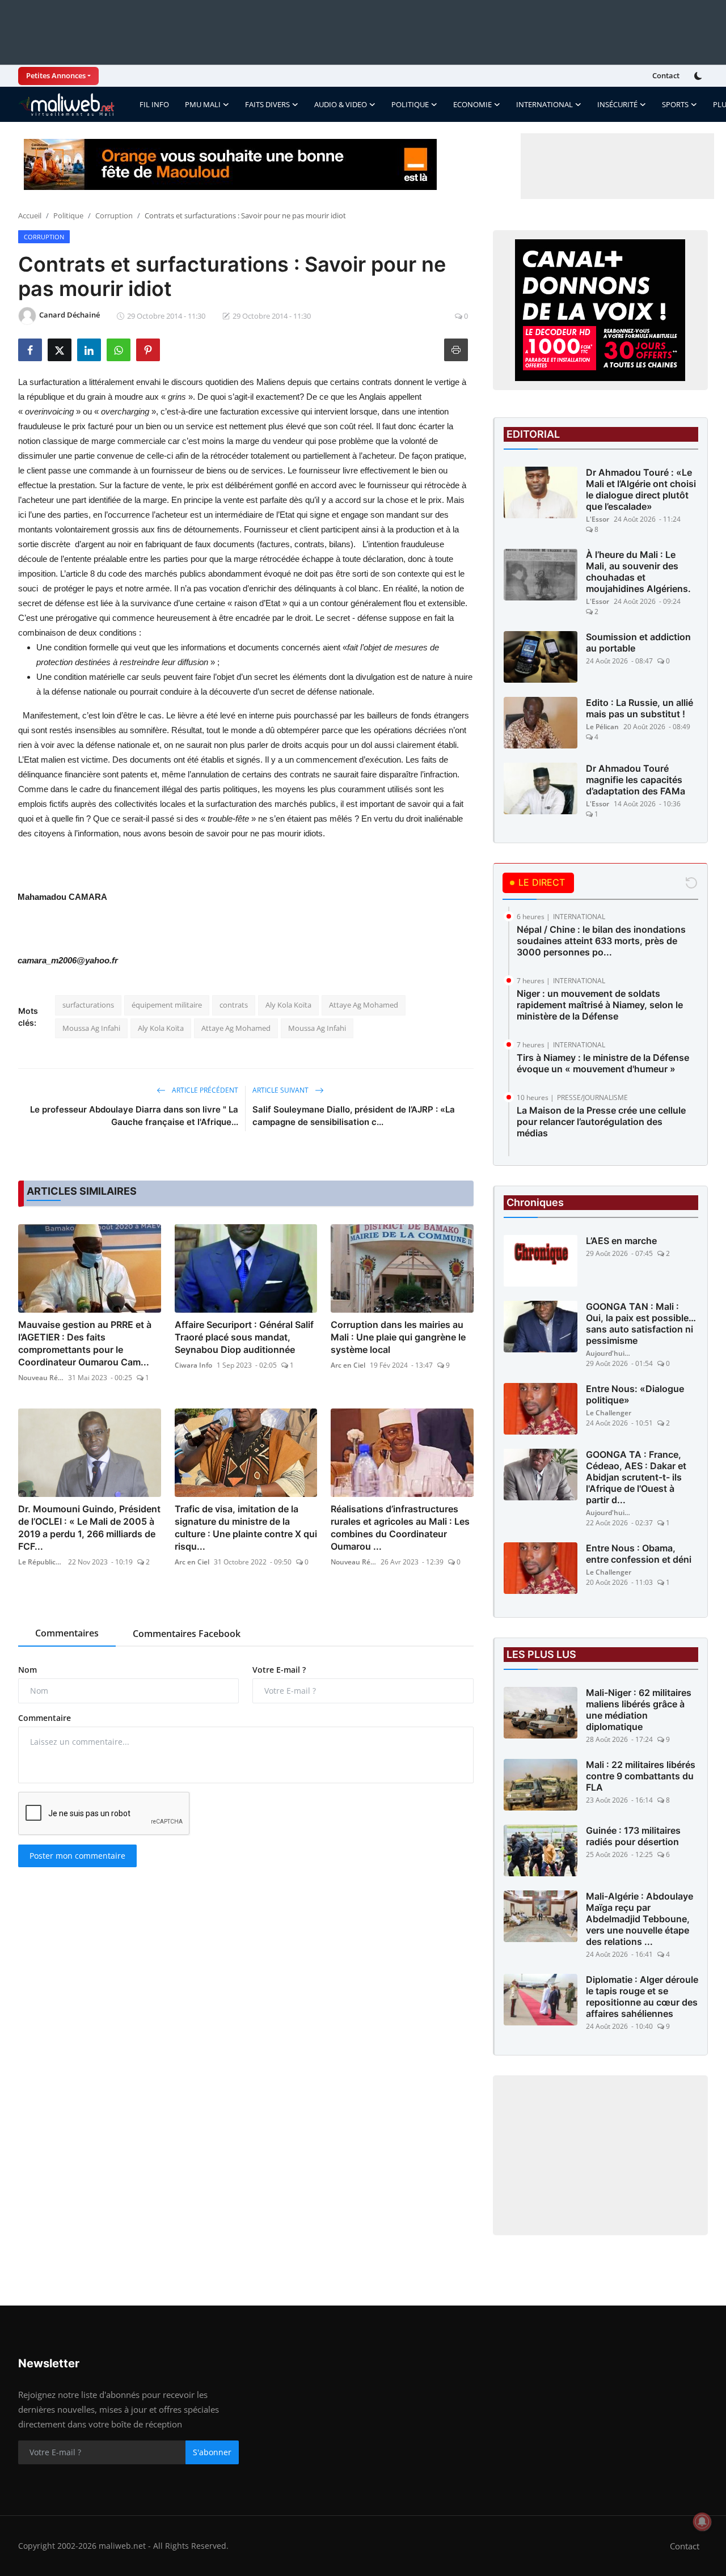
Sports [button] (675, 104)
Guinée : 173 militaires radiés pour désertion (633, 1836)
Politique (68, 215)
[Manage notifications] (702, 2522)
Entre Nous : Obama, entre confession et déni (639, 1554)
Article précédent (204, 1090)
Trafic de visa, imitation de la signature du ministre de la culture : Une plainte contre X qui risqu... (246, 1528)
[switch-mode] (699, 76)
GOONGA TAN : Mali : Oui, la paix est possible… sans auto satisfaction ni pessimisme (641, 1323)
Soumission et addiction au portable (638, 642)
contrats (234, 1005)
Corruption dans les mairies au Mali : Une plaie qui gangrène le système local (398, 1337)
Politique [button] (410, 104)
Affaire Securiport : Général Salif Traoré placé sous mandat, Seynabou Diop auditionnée (244, 1337)
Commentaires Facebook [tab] (187, 1634)
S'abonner (212, 2452)
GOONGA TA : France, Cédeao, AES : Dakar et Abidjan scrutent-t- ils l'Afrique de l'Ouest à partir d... (636, 1477)
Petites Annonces (56, 75)
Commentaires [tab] (67, 1633)
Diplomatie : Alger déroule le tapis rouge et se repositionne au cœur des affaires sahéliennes (642, 1996)
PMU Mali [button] (203, 104)
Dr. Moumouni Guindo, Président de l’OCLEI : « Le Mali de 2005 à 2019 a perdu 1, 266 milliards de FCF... (89, 1528)
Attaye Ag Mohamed (364, 1005)
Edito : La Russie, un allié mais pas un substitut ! (640, 708)
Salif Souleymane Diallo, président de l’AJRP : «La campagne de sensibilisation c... (354, 1116)
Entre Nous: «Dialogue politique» (635, 1394)
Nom (28, 1670)
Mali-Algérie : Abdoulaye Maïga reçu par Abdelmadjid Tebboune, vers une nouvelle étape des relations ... (640, 1919)
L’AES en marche (621, 1241)
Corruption (114, 215)
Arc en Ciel (348, 1365)
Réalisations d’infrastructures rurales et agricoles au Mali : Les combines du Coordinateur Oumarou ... (400, 1528)
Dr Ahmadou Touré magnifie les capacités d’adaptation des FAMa (636, 780)
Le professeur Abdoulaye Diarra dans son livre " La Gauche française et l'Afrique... (134, 1116)
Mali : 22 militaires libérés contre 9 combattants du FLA (641, 1776)
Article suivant (281, 1090)
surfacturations (88, 1005)
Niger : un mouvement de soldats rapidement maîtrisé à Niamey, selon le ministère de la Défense (600, 1005)
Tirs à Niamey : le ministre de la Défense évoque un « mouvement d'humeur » (603, 1063)
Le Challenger (609, 1413)
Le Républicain (41, 1562)
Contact (666, 75)
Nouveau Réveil (41, 1378)
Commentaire (45, 1718)
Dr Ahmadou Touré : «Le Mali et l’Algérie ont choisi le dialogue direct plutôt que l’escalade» (641, 489)
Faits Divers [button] (267, 104)
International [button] (544, 104)
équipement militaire (167, 1005)
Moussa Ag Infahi (91, 1028)
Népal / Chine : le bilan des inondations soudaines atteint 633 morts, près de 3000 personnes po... (601, 941)
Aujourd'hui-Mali (609, 1353)
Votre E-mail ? (279, 1670)
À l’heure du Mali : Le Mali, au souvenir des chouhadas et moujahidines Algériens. (638, 572)
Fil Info (154, 104)
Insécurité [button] (617, 104)
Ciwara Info (193, 1365)
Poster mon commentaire (77, 1856)
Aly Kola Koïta (288, 1005)
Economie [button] (472, 104)
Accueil (30, 215)
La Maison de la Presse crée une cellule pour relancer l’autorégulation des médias (601, 1122)
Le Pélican (602, 727)
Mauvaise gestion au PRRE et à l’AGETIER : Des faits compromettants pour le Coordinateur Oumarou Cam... (85, 1343)
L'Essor (598, 519)
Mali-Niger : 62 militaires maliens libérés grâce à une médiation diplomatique (639, 1710)
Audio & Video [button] (341, 104)
